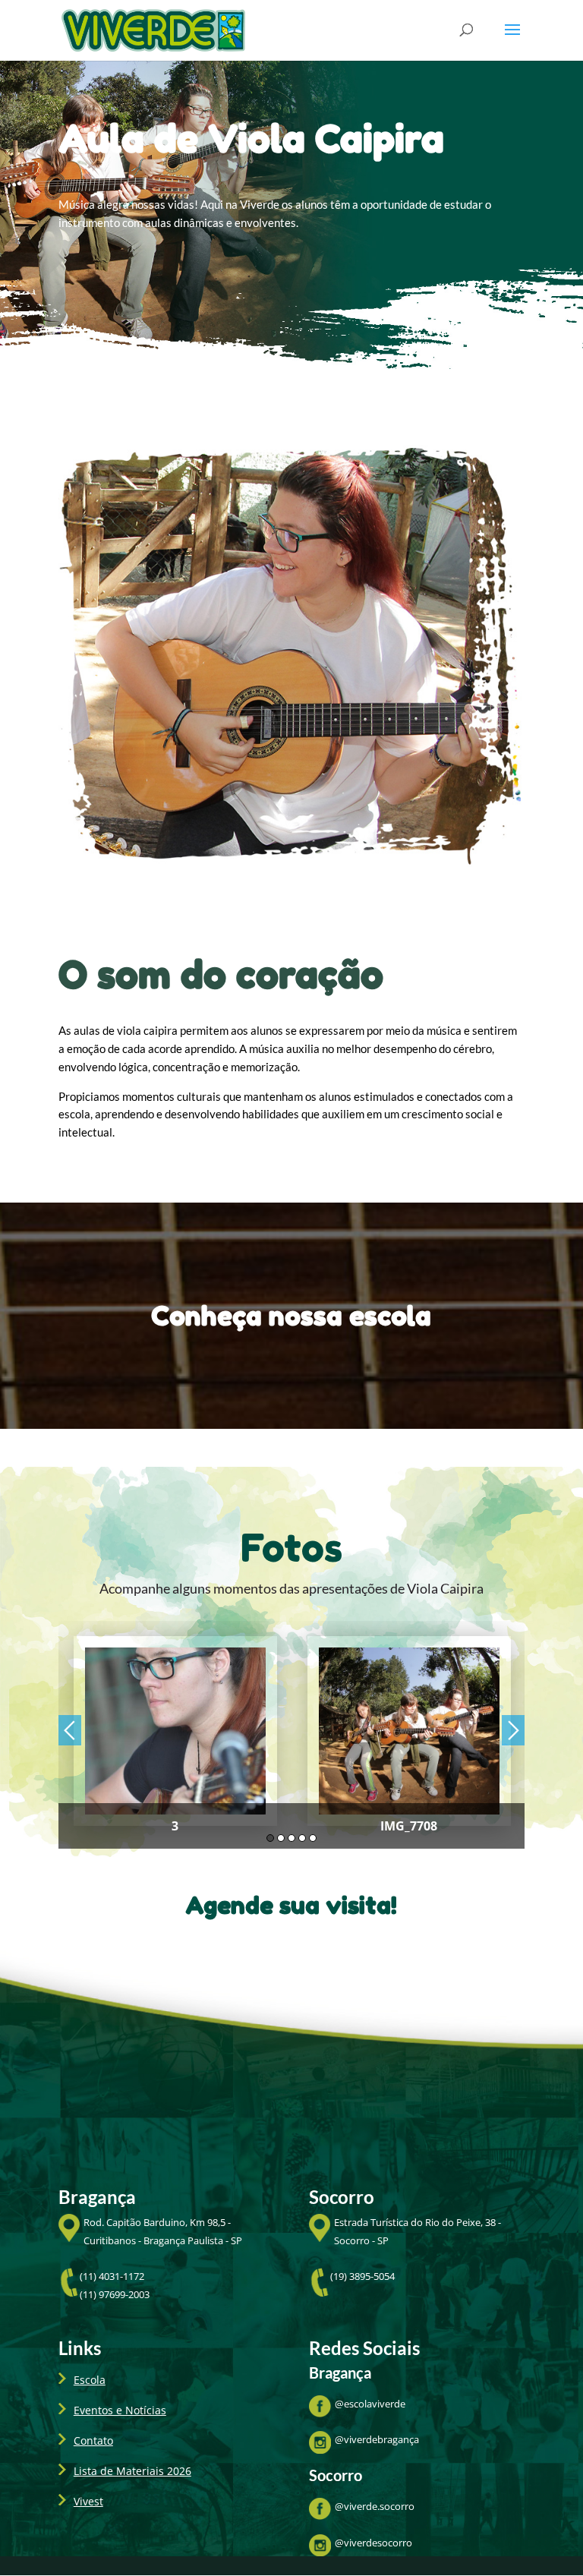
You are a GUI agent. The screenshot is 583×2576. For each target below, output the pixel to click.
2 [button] (281, 1838)
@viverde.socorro (375, 2506)
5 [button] (313, 1838)
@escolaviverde (370, 2404)
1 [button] (270, 1838)
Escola (90, 2380)
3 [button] (291, 1838)
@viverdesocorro (373, 2543)
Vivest (88, 2501)
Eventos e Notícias (120, 2410)
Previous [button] (70, 1730)
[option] (175, 1735)
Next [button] (513, 1730)
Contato (93, 2440)
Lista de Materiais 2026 (132, 2471)
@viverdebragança (377, 2439)
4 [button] (302, 1838)
